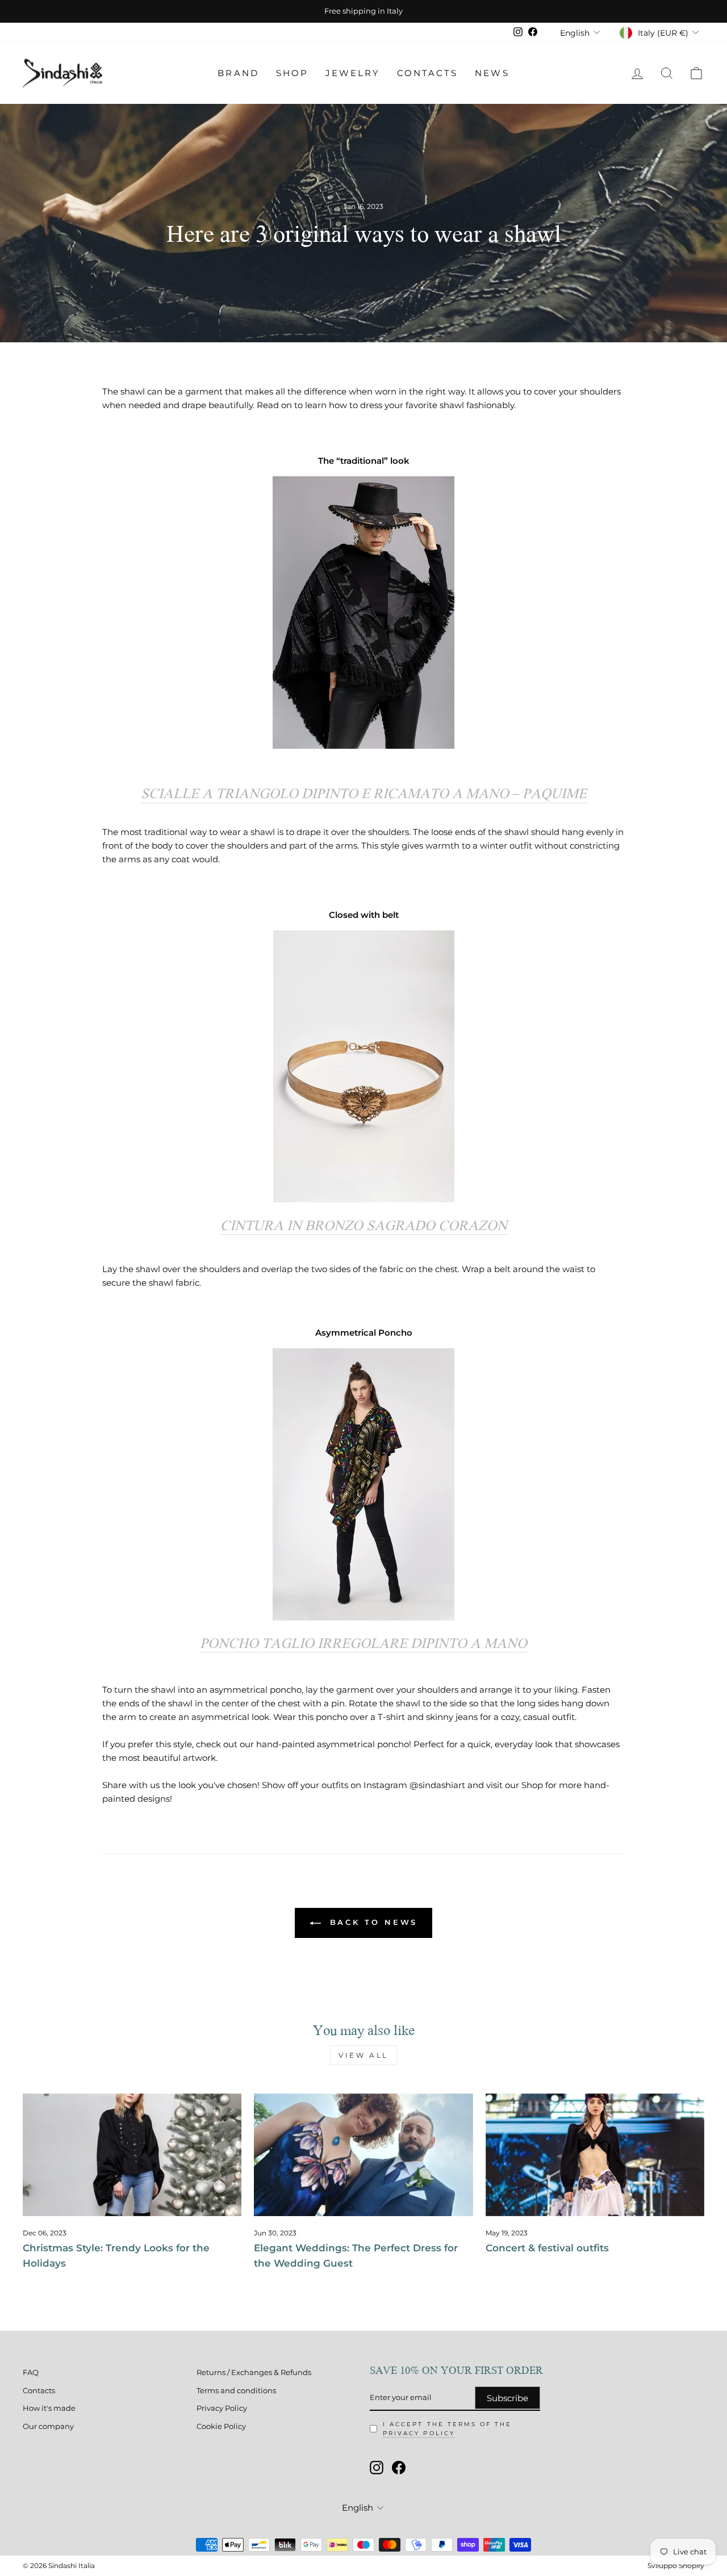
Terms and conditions (236, 2391)
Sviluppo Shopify (676, 2565)
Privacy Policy (222, 2408)
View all (363, 2055)
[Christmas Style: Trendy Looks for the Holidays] (132, 2155)
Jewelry (353, 73)
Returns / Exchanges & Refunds (254, 2372)
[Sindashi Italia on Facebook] (399, 2468)
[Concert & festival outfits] (595, 2155)
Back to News (372, 1922)
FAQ (31, 2372)
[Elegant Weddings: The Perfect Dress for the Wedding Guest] (363, 2155)
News (492, 73)
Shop (292, 73)
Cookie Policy (221, 2426)
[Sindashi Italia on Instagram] (377, 2468)
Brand (238, 73)
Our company (48, 2426)
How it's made (49, 2408)
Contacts (427, 73)
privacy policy (419, 2433)
